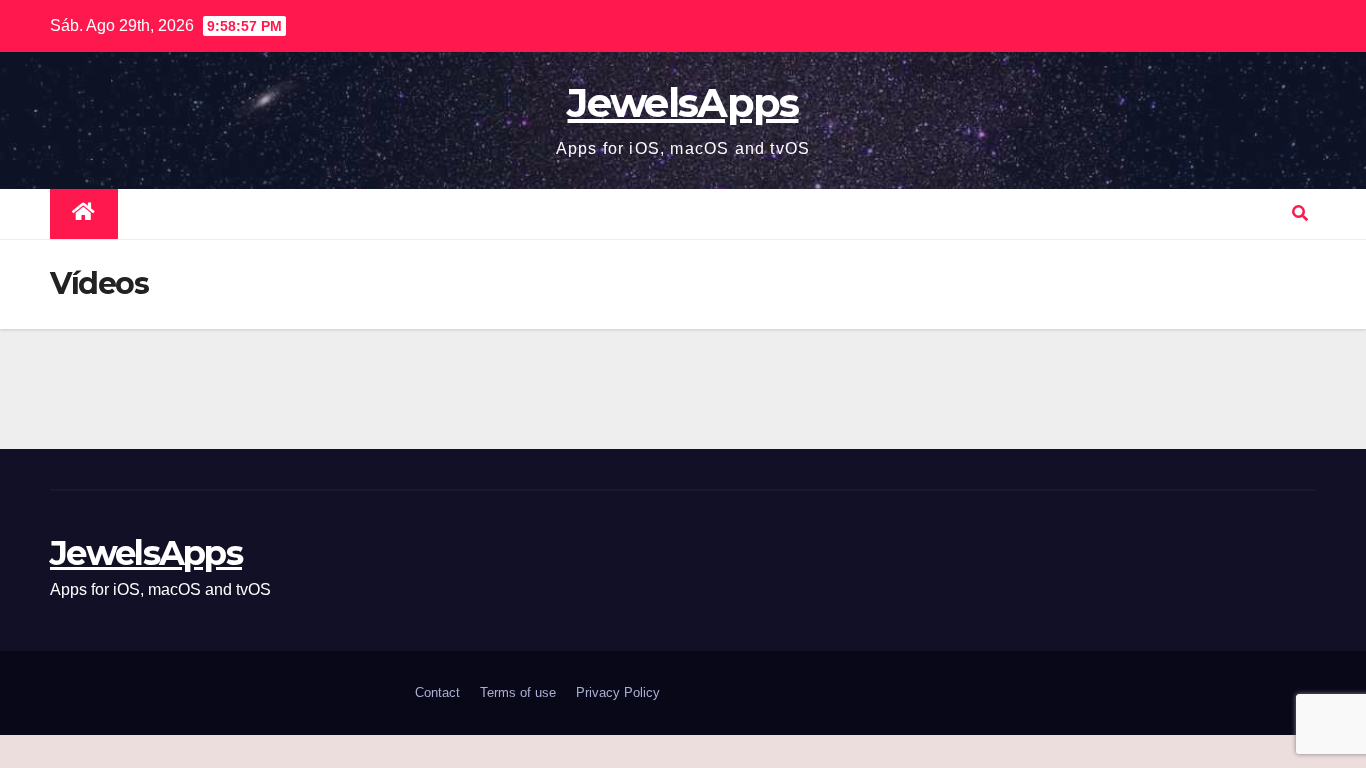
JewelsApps (682, 102)
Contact (437, 692)
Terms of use (518, 692)
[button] (1300, 213)
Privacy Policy (618, 692)
